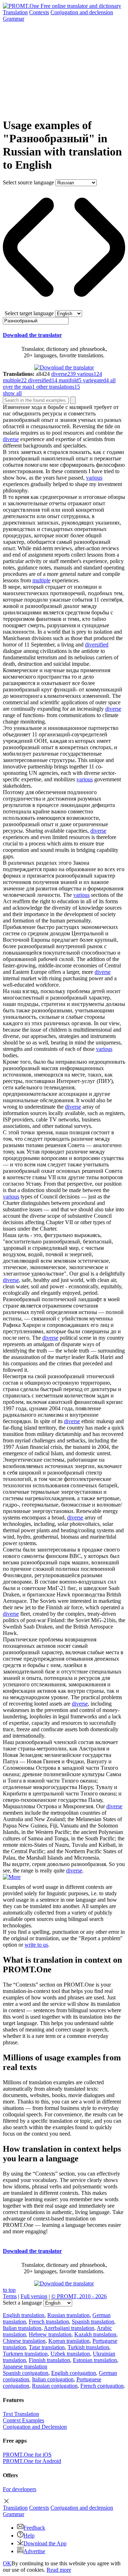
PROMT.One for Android (32, 2461)
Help (29, 2536)
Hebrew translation (50, 2334)
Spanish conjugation (26, 2373)
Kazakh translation (95, 2334)
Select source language (28, 182)
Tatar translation (47, 2347)
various (94, 478)
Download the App (45, 2543)
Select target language (29, 313)
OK (7, 2563)
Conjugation (82, 12)
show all (12, 393)
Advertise (34, 2551)
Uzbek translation (70, 2354)
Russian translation (68, 2315)
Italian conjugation (53, 2379)
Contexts (39, 12)
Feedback (34, 2528)
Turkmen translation (25, 2354)
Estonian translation (95, 2360)
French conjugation (102, 2386)
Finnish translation (49, 2360)
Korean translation (69, 2341)
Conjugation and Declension (35, 2427)
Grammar (14, 19)
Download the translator (32, 335)
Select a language (22, 2303)
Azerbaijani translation (69, 2328)
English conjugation (74, 2373)
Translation (15, 12)
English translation (24, 2315)
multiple (41, 580)
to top (9, 2290)
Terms (10, 2296)
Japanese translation (25, 2367)
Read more (59, 2570)
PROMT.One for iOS (27, 2455)
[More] (12, 1877)
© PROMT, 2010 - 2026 (79, 2296)
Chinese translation (24, 2341)
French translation (49, 2322)
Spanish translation (93, 2322)
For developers (20, 2489)
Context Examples (23, 2420)
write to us (36, 1945)
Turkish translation (88, 2347)
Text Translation (21, 2414)
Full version (34, 2296)
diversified (97, 645)
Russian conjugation (55, 2386)
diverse (11, 439)
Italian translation (22, 2328)
